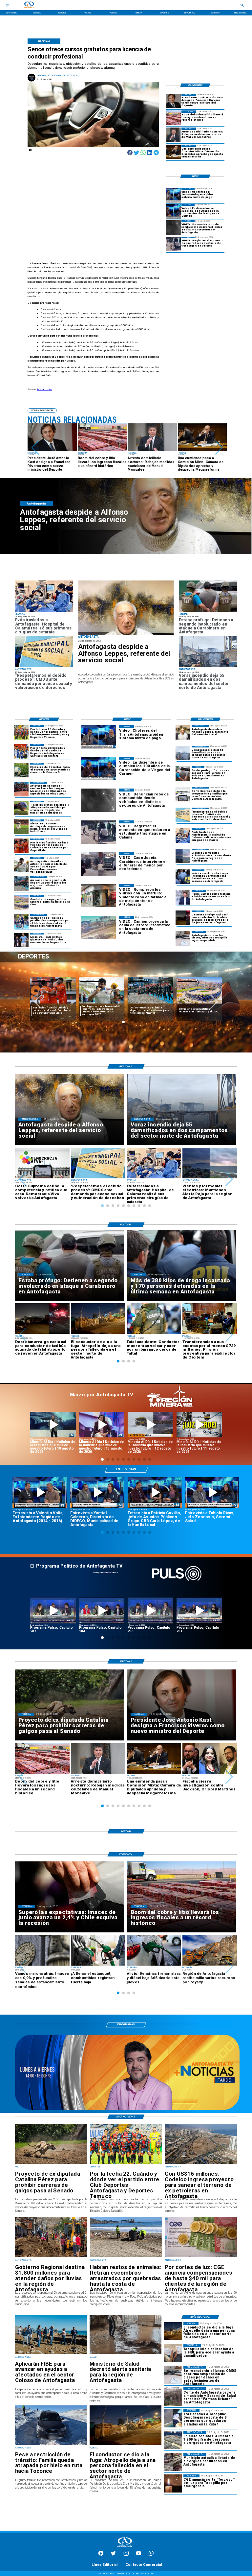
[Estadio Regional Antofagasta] (21, 902)
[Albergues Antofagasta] (173, 2440)
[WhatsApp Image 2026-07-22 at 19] (21, 789)
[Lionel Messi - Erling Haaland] (21, 940)
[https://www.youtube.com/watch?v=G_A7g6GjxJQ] (155, 1492)
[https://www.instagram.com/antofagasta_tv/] (126, 2555)
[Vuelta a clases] (183, 938)
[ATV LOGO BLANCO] (125, 2548)
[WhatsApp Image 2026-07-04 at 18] (21, 884)
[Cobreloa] (21, 846)
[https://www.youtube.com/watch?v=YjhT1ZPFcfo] (150, 1610)
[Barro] (126, 2353)
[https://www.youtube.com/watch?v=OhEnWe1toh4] (53, 1425)
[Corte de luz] (173, 2483)
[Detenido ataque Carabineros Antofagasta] (208, 611)
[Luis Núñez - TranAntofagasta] (174, 195)
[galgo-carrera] (51, 2163)
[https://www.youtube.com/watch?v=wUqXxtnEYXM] (97, 1492)
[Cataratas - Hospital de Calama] (44, 611)
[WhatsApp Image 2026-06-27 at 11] (21, 921)
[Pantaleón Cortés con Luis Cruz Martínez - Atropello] (183, 918)
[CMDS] (44, 667)
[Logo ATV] (29, 5)
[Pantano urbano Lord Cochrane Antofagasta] (173, 2396)
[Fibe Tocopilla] (173, 2353)
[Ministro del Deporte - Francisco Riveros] (174, 101)
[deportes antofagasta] (21, 751)
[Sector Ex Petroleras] (201, 2163)
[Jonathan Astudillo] (21, 864)
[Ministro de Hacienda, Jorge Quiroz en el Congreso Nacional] (174, 152)
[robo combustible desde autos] (174, 227)
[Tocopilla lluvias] (51, 2257)
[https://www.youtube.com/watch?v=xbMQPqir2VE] (40, 1492)
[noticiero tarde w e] (127, 2109)
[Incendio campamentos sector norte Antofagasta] (208, 667)
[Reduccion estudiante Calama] (174, 244)
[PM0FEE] (21, 770)
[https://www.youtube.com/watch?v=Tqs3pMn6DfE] (199, 1425)
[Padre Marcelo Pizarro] (174, 211)
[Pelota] (21, 827)
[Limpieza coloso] (126, 2257)
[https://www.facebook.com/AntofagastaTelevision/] (101, 2555)
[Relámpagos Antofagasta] (183, 856)
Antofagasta (90, 980)
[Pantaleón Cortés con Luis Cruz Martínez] (126, 2445)
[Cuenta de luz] (201, 2257)
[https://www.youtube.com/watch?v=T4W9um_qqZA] (102, 1425)
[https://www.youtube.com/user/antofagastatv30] (139, 2555)
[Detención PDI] (183, 877)
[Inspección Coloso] (51, 2353)
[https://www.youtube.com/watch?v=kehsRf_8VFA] (212, 1492)
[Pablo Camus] (183, 897)
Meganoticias (45, 389)
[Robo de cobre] (174, 118)
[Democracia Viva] (183, 794)
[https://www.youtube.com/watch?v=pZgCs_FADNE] (53, 1610)
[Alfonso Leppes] (126, 608)
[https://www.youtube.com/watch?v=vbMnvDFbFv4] (102, 1610)
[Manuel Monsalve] (174, 135)
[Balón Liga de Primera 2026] (21, 808)
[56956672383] (151, 2555)
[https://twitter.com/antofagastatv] (113, 2555)
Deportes (41, 980)
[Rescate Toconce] (51, 2445)
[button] (35, 448)
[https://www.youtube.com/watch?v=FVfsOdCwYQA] (199, 1610)
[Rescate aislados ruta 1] (173, 2418)
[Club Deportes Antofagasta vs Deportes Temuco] (21, 732)
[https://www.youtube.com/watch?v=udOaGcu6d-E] (150, 1425)
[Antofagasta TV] (7, 5)
